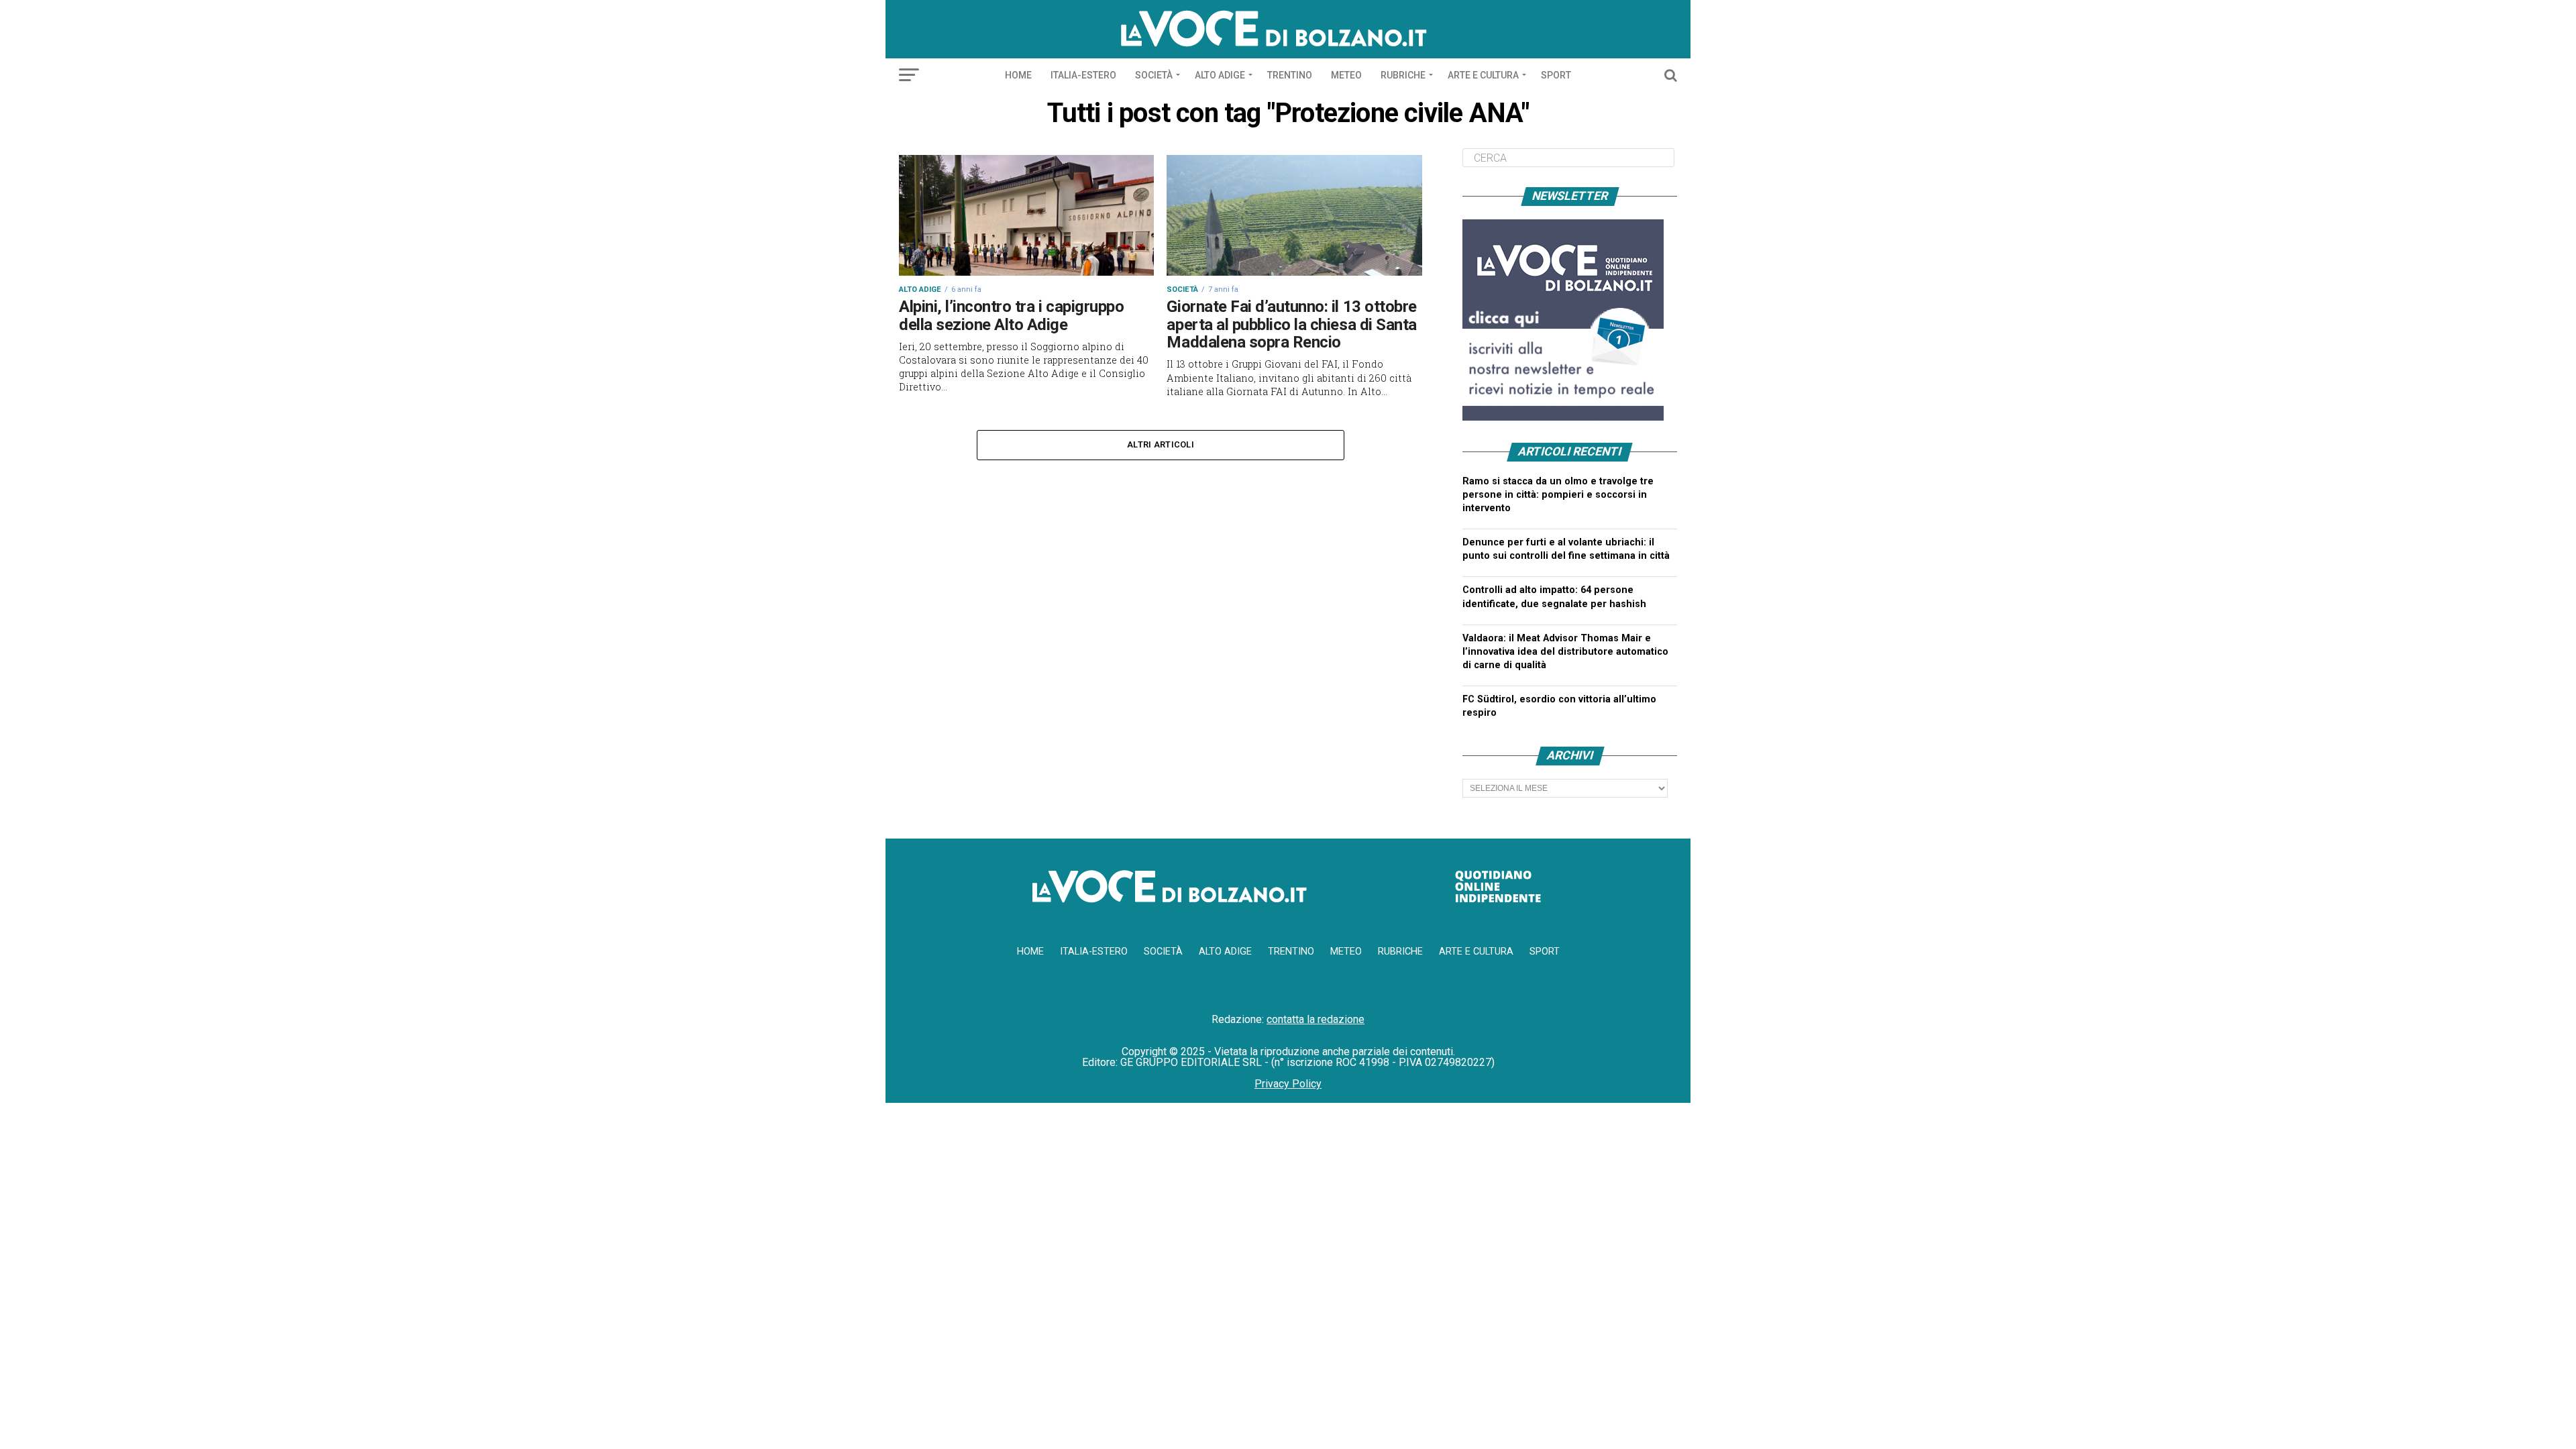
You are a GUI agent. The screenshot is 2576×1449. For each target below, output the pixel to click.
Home (1018, 75)
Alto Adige (1220, 75)
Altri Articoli (1161, 444)
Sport (1556, 75)
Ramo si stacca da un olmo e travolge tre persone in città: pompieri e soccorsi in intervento (1558, 495)
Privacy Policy (1288, 1084)
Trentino (1290, 75)
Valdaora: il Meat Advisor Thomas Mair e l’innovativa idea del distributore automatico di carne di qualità (1565, 652)
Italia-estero (1083, 75)
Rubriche (1403, 75)
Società (1154, 75)
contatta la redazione (1316, 1019)
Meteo (1346, 75)
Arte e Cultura (1483, 75)
